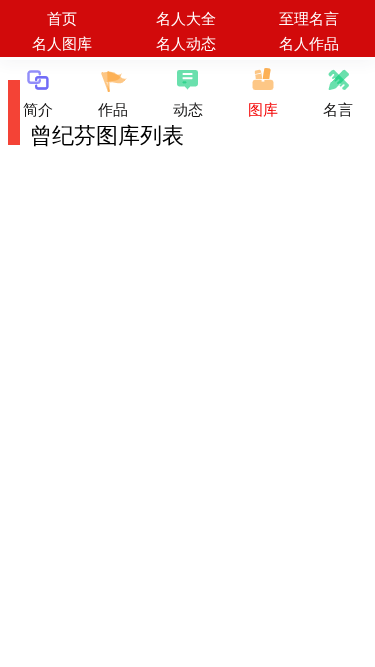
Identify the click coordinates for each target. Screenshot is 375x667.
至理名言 (309, 17)
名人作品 (309, 42)
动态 (188, 108)
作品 (113, 108)
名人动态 (186, 42)
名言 (338, 108)
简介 (38, 108)
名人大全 (186, 17)
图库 (263, 108)
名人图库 (62, 42)
